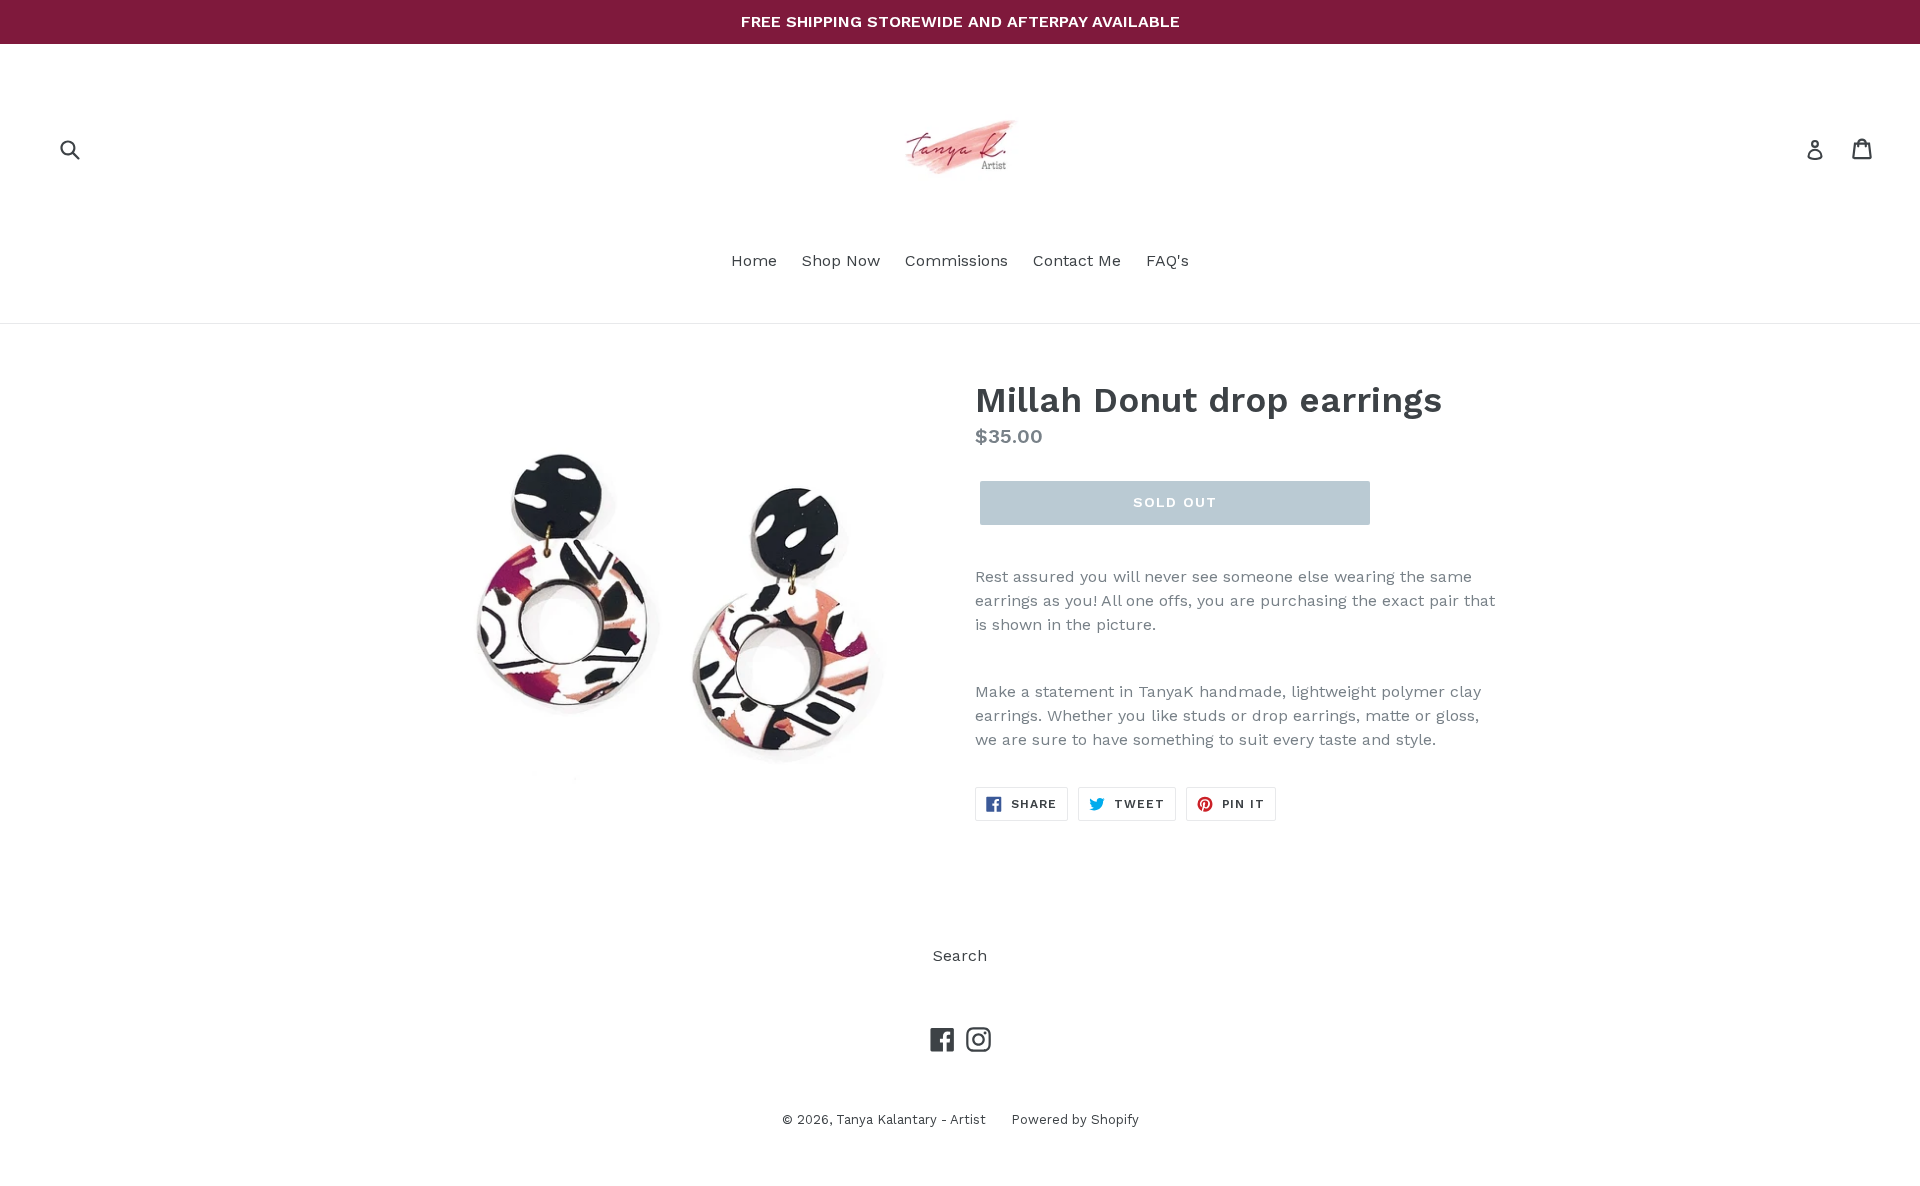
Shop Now (841, 260)
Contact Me (1077, 260)
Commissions (956, 260)
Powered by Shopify (1075, 1119)
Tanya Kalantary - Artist (911, 1119)
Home (754, 260)
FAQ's (1167, 260)
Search (960, 955)
